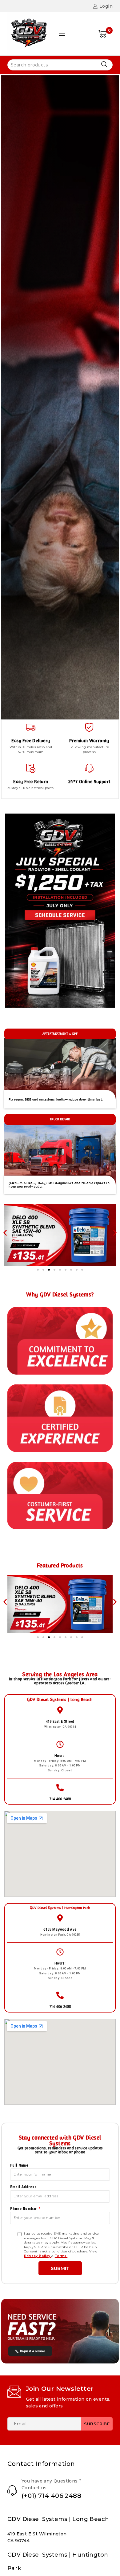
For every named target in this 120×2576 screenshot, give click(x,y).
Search (104, 64)
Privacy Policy (38, 2256)
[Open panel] (62, 34)
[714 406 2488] (60, 1788)
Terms (61, 2256)
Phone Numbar (24, 2209)
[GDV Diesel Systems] (29, 34)
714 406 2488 (60, 1799)
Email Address (24, 2187)
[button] (5, 1233)
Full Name (19, 2165)
